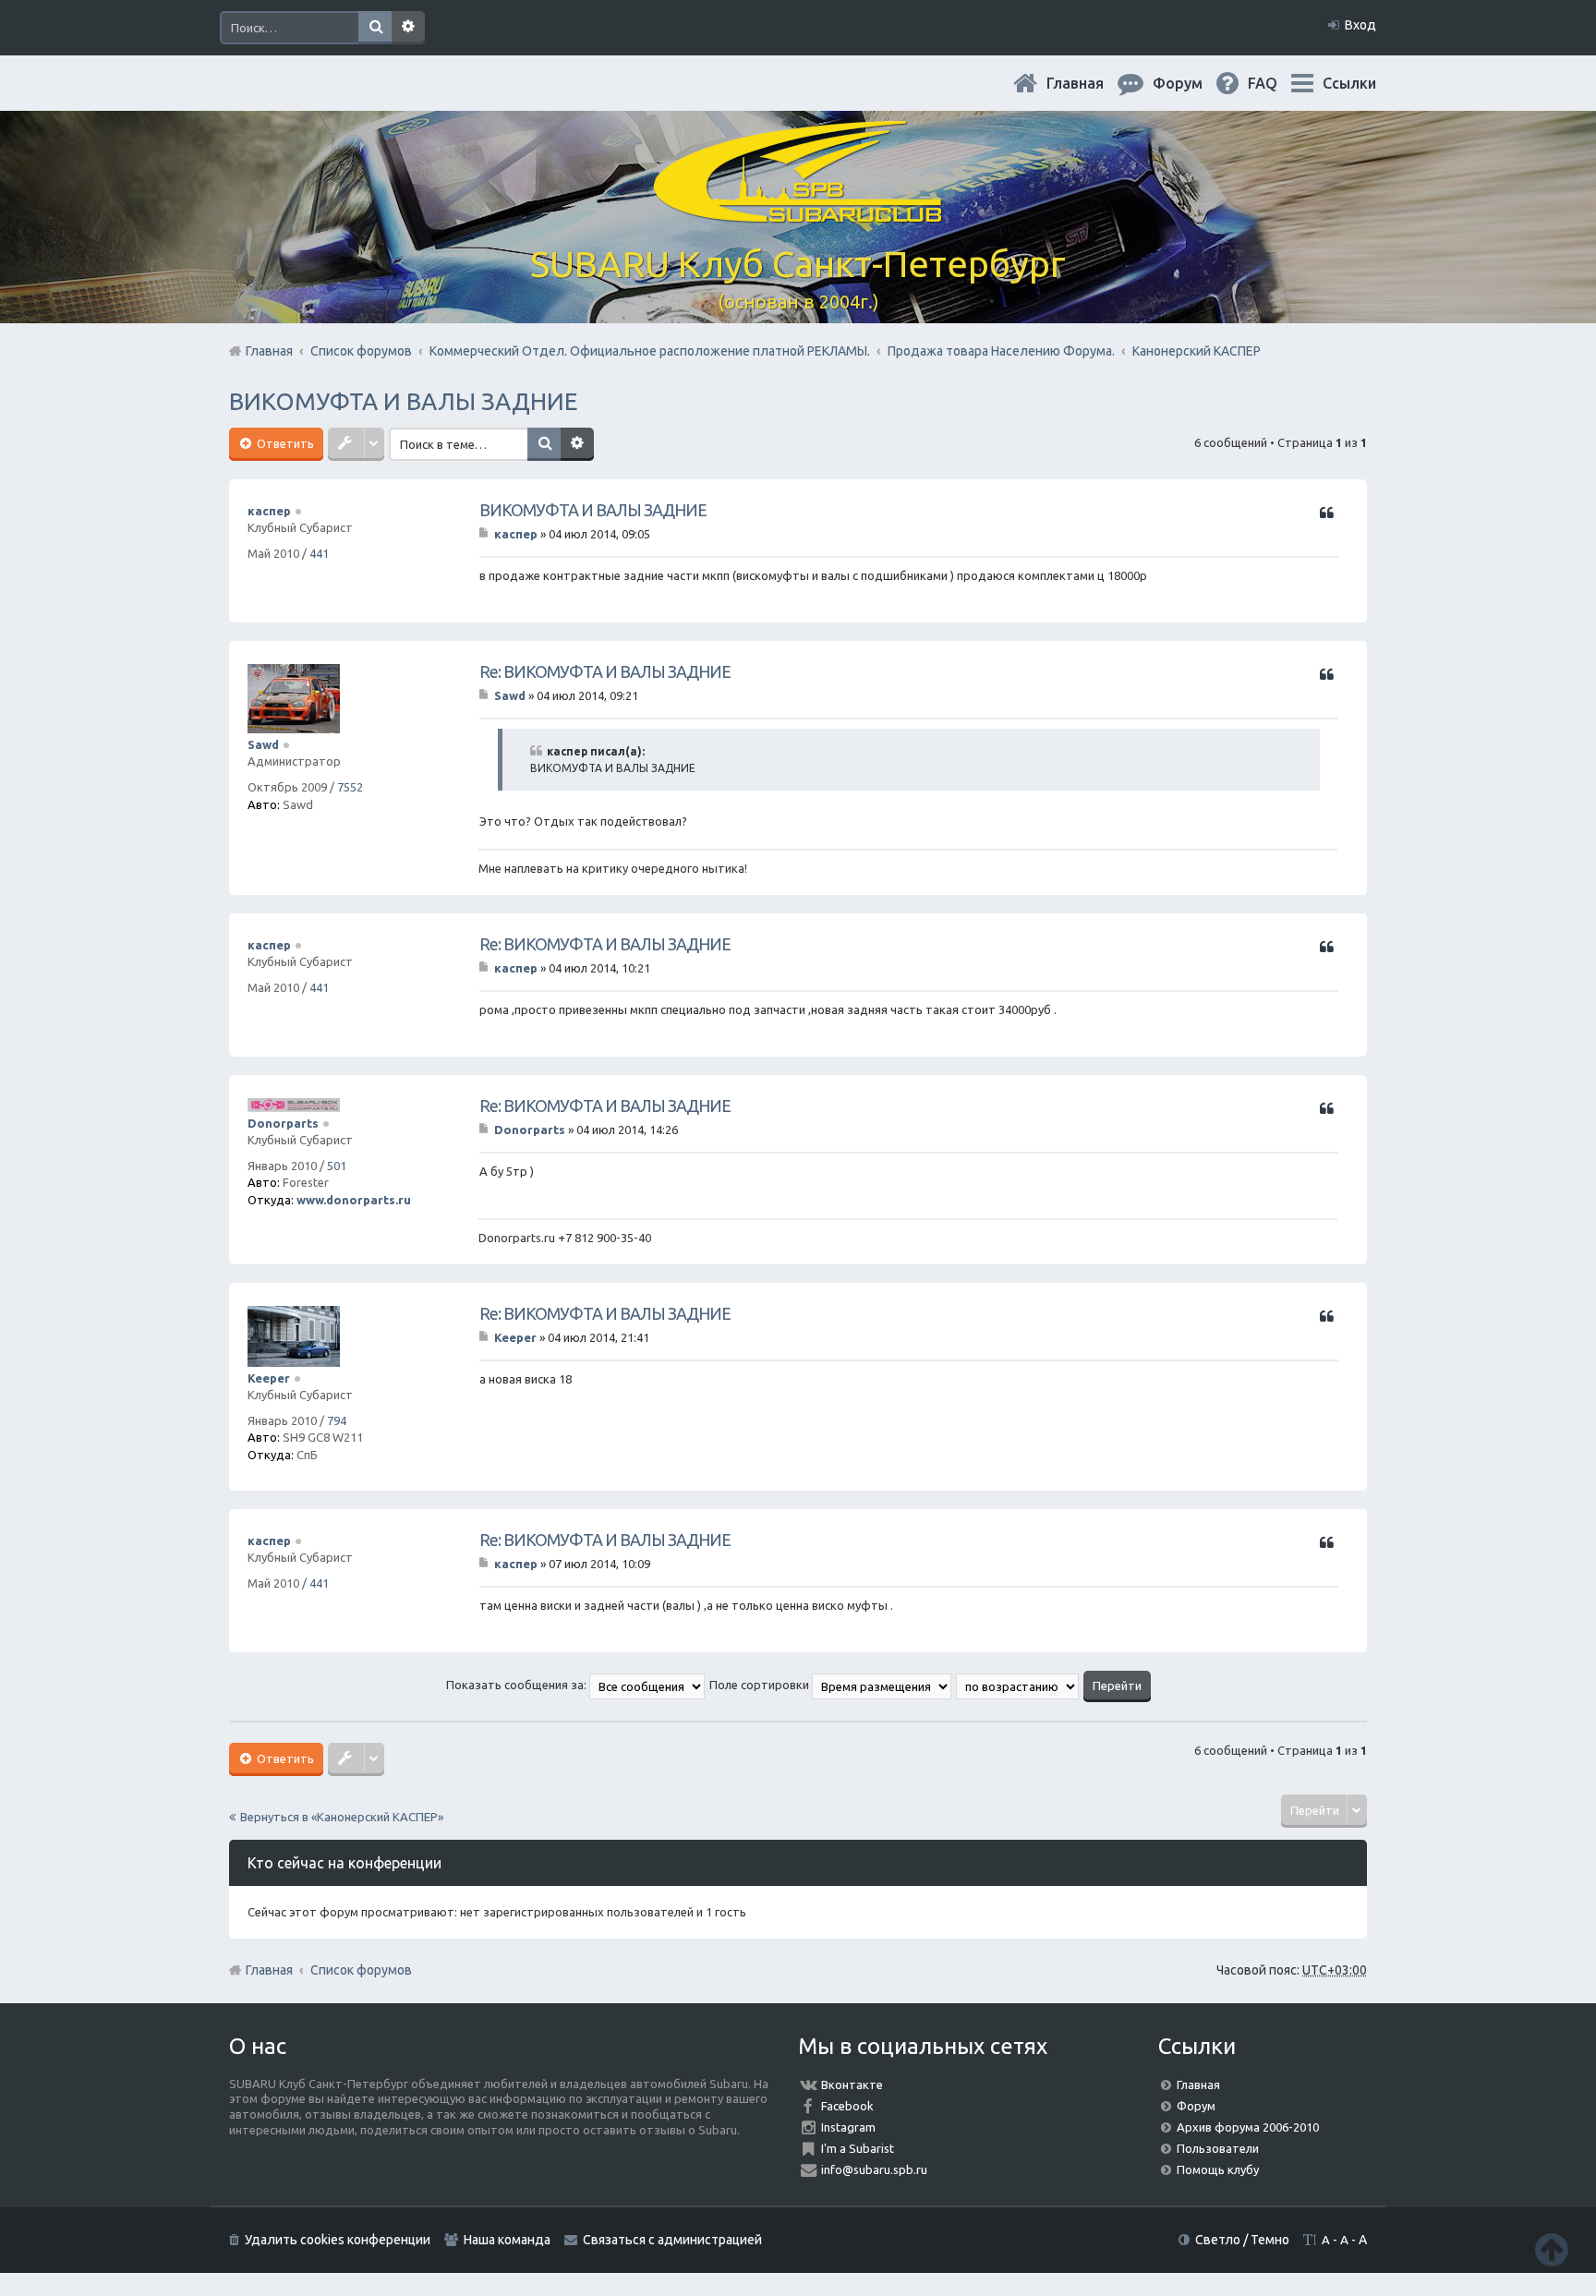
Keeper (269, 1378)
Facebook (847, 2106)
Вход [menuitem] (1360, 25)
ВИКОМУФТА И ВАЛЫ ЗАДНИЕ (403, 401)
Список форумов (361, 1970)
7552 (350, 787)
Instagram (848, 2127)
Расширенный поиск (408, 28)
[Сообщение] (485, 534)
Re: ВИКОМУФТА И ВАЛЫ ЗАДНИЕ (605, 671)
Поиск (375, 28)
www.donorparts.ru (354, 1200)
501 (337, 1166)
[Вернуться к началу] (1552, 2249)
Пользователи (1218, 2148)
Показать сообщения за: (518, 1685)
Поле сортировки (761, 1685)
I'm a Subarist (858, 2148)
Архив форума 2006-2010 (1248, 2127)
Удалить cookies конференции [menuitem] (338, 2240)
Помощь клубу (1218, 2169)
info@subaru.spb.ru (874, 2169)
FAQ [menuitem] (1277, 83)
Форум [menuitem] (1192, 83)
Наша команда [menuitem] (507, 2240)
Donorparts (283, 1123)
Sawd (263, 744)
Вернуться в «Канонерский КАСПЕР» (342, 1817)
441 (319, 553)
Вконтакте (852, 2085)
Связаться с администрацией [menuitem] (672, 2240)
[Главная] (798, 212)
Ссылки (1349, 83)
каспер (269, 511)
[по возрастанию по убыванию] (1018, 1685)
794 (337, 1420)
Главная (1090, 83)
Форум (1196, 2106)
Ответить (284, 443)
